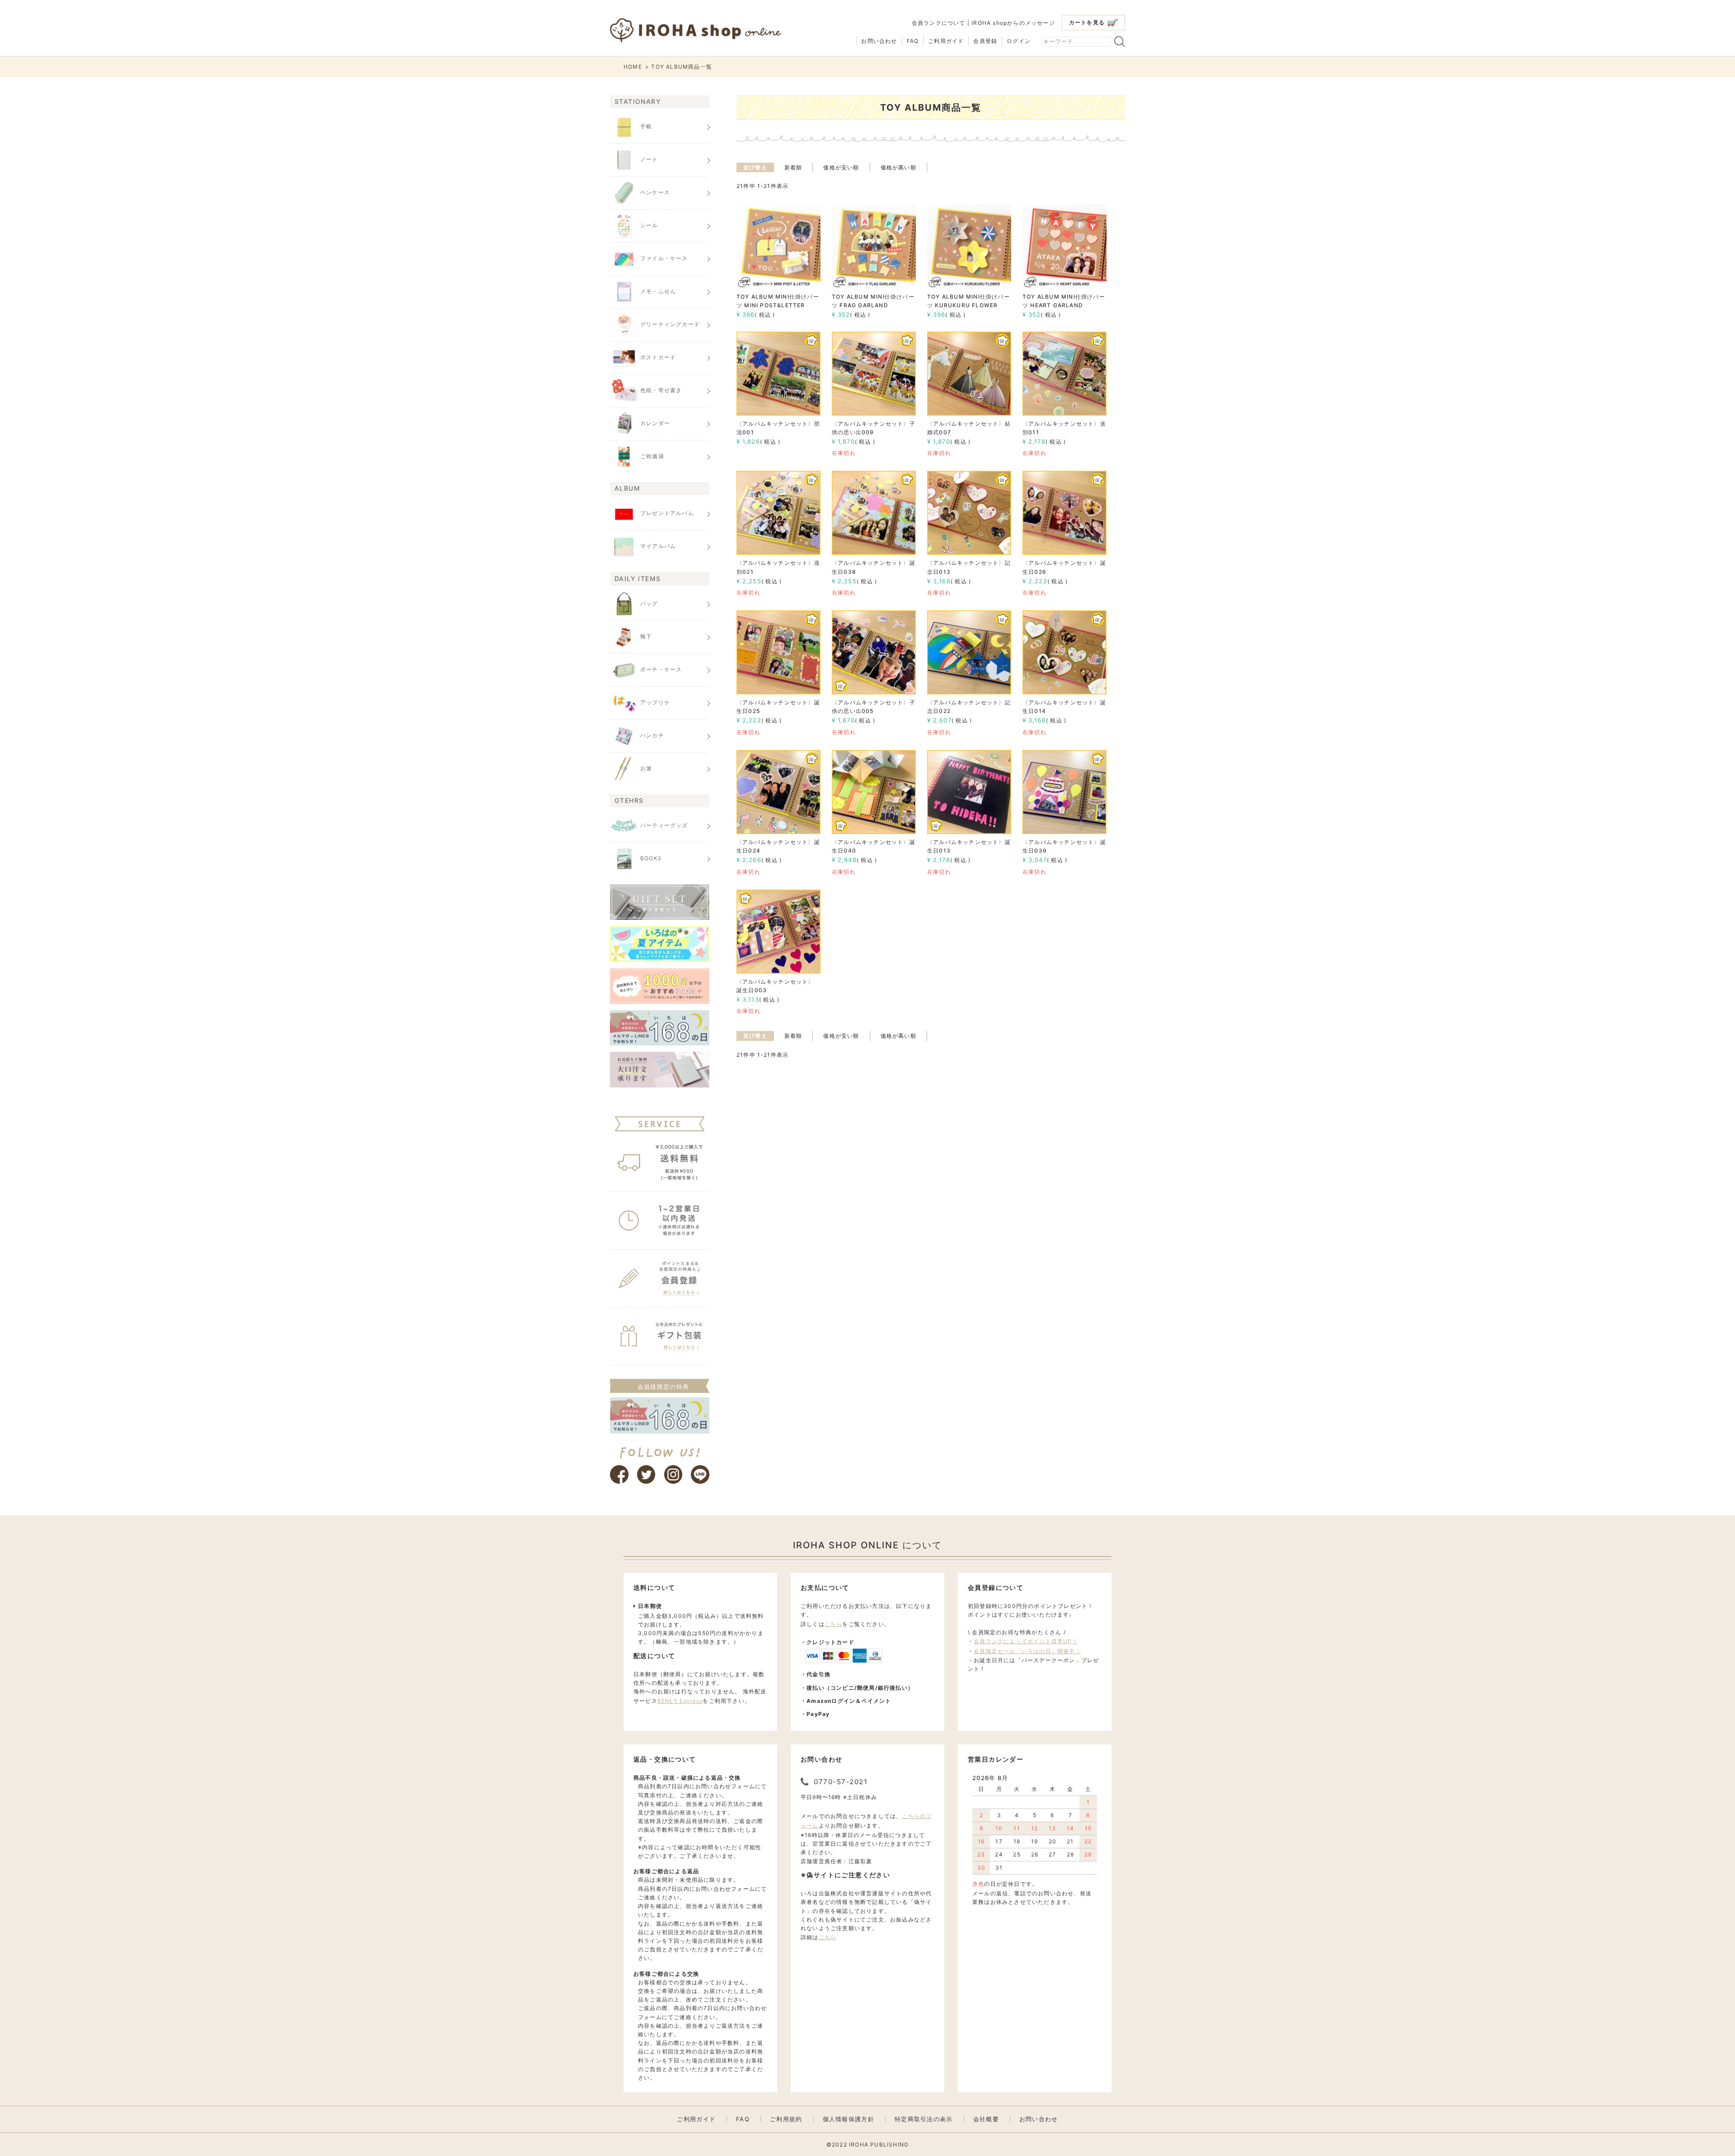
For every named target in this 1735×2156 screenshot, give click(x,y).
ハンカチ (652, 735)
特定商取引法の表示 (924, 2119)
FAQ (913, 41)
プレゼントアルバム (667, 513)
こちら (834, 1624)
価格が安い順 (841, 167)
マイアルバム (658, 546)
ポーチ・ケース (661, 669)
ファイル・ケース (664, 258)
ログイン (1019, 41)
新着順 (793, 167)
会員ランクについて (939, 23)
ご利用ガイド (946, 41)
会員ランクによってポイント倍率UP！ (1026, 1641)
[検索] (1120, 42)
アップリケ (655, 702)
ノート (649, 159)
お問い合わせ (879, 41)
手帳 (646, 126)
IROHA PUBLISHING (879, 2144)
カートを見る (1087, 22)
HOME (633, 67)
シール (649, 225)
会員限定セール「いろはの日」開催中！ (1027, 1651)
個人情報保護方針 (849, 2119)
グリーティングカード (670, 324)
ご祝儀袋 (652, 456)
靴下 (646, 636)
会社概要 (986, 2119)
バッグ (649, 603)
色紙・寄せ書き (661, 390)
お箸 (646, 768)
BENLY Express (680, 1701)
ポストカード (658, 357)
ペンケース (655, 192)
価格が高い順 (898, 167)
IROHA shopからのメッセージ (1013, 23)
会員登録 (985, 41)
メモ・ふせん (658, 291)
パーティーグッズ (664, 825)
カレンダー (655, 423)
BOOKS (651, 858)
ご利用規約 (786, 2119)
